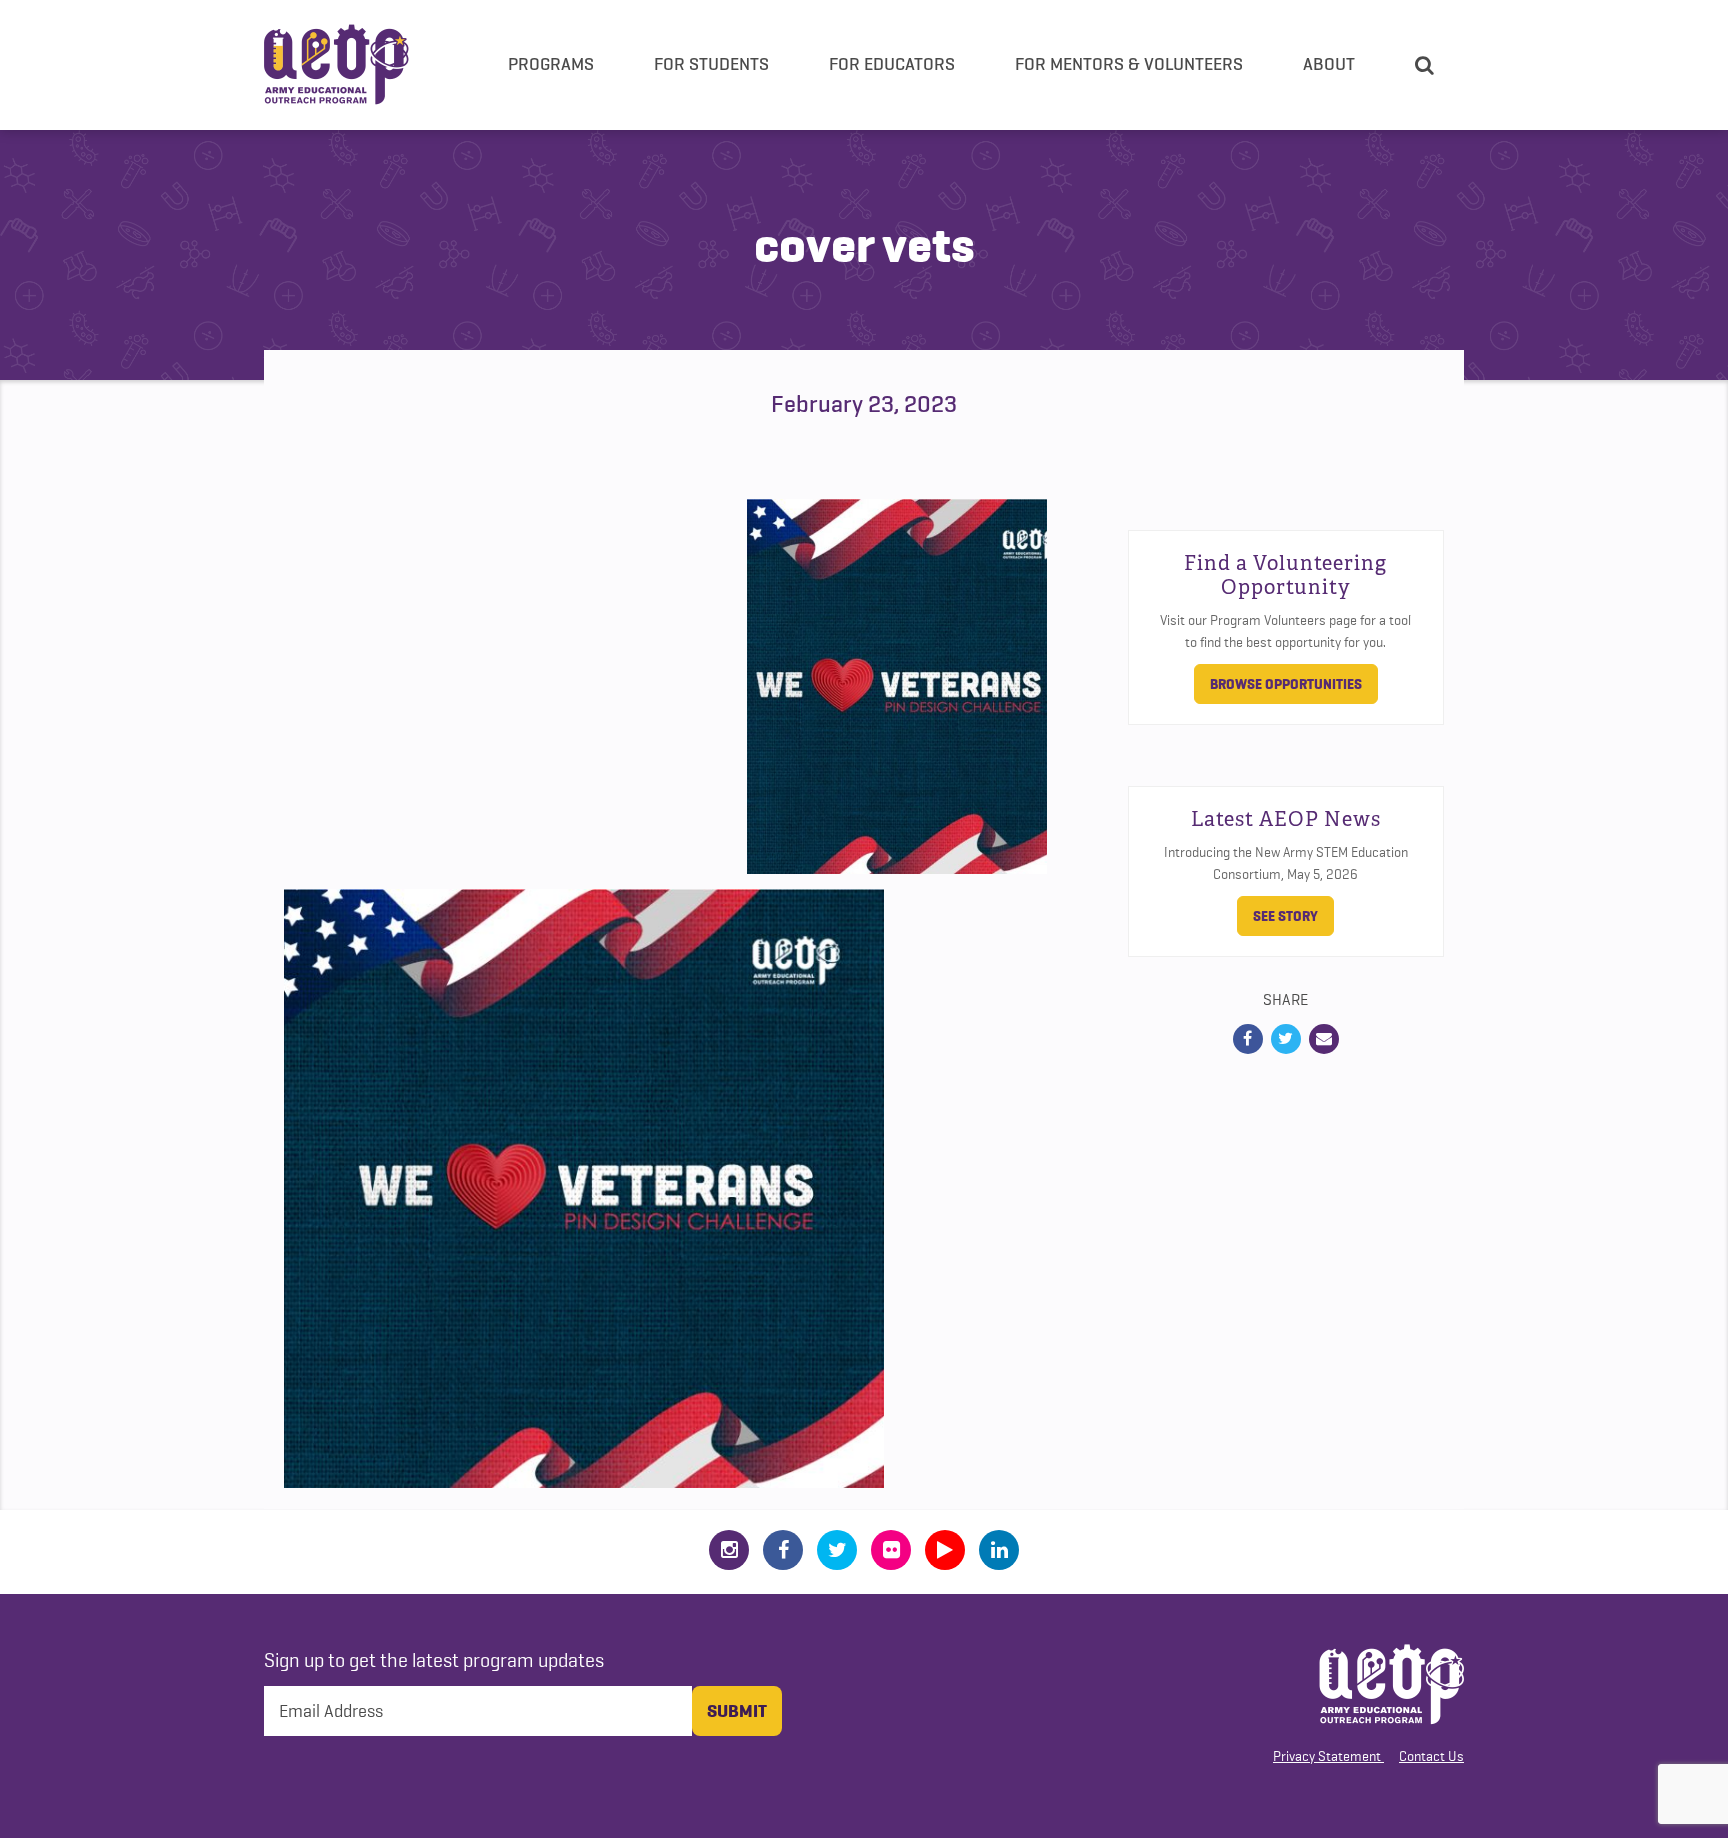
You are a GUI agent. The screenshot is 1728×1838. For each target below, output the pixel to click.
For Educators (892, 64)
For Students (711, 64)
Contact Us (1431, 1756)
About (1329, 64)
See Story (1285, 916)
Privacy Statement (1327, 1756)
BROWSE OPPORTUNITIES (1286, 684)
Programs (551, 64)
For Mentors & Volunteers (1129, 64)
